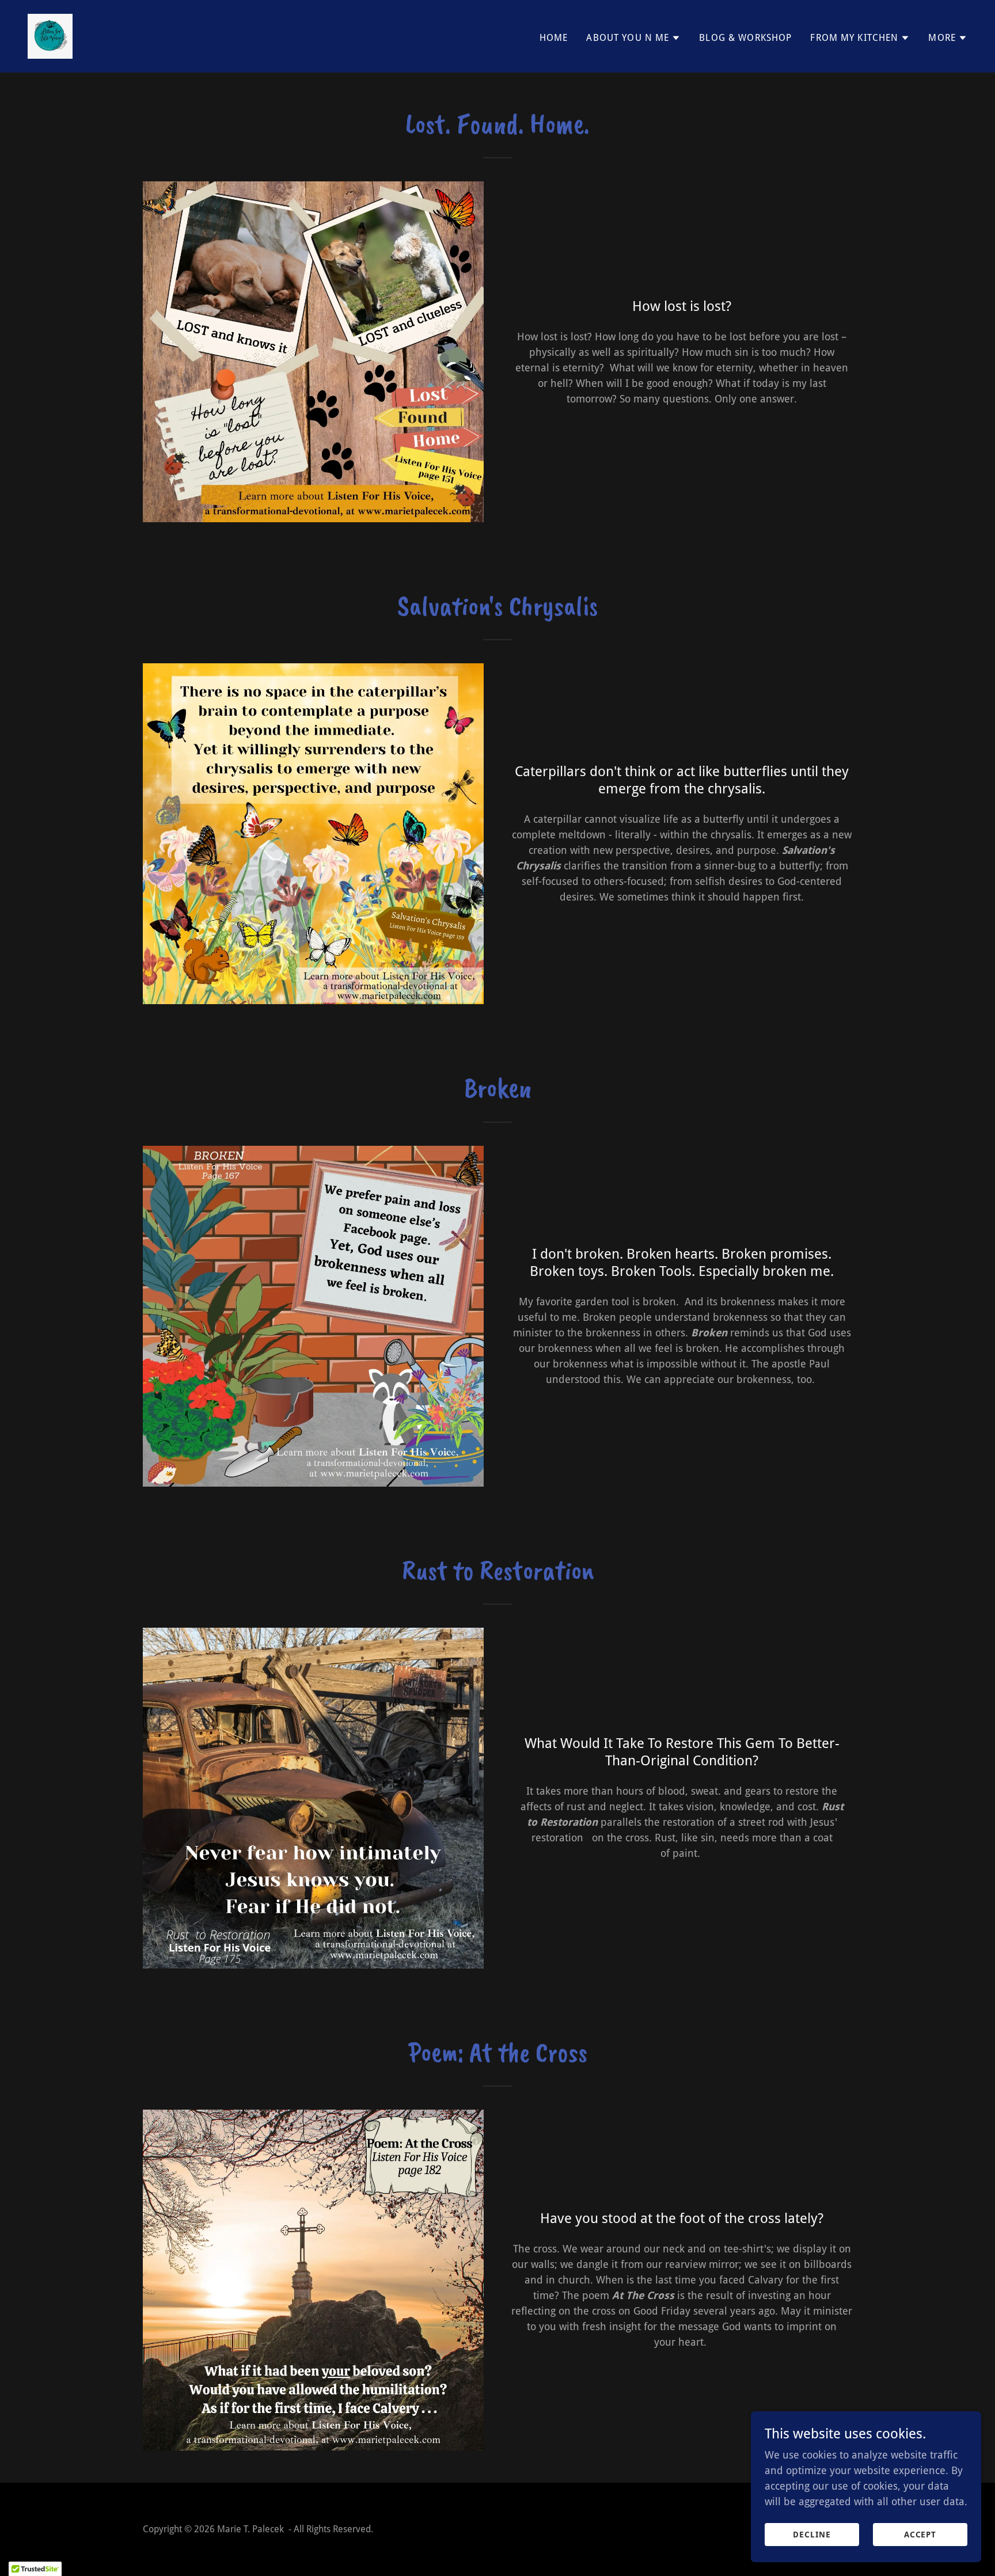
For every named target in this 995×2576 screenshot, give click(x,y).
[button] (633, 38)
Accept (920, 2535)
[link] (50, 35)
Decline (812, 2535)
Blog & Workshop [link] (745, 38)
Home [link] (554, 38)
